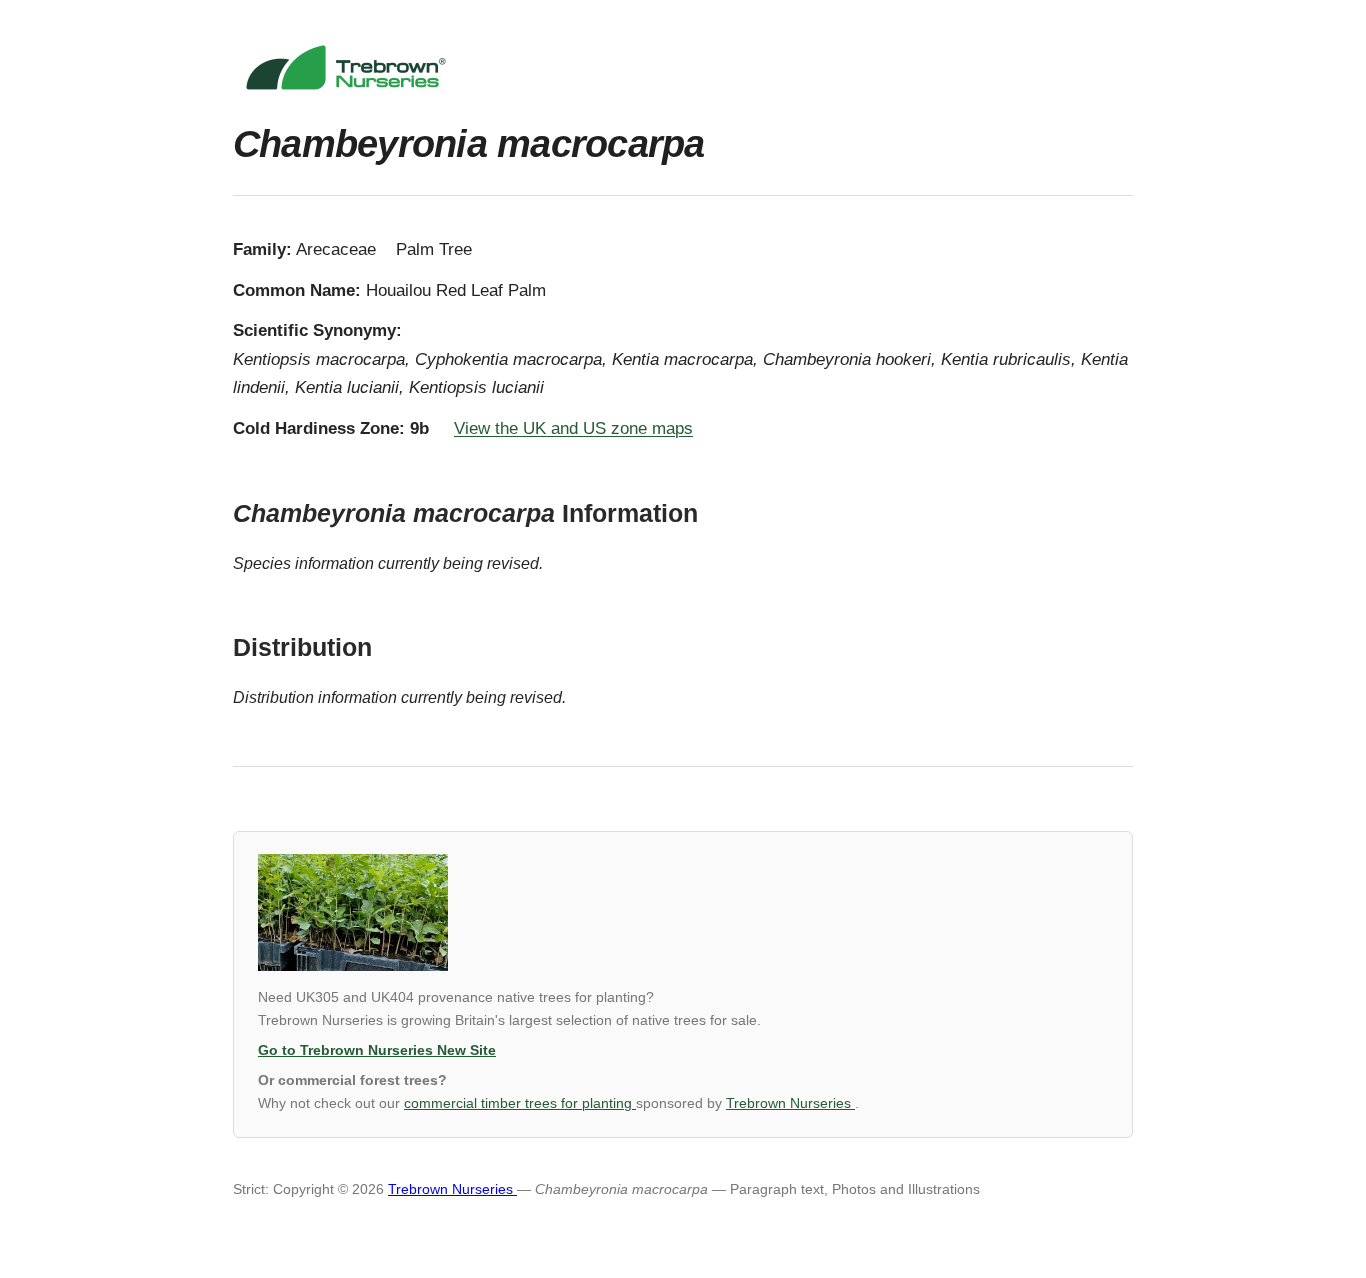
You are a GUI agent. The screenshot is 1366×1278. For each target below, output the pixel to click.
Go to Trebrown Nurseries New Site (377, 1050)
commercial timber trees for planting (520, 1103)
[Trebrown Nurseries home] (683, 67)
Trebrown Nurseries (790, 1103)
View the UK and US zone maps (573, 428)
